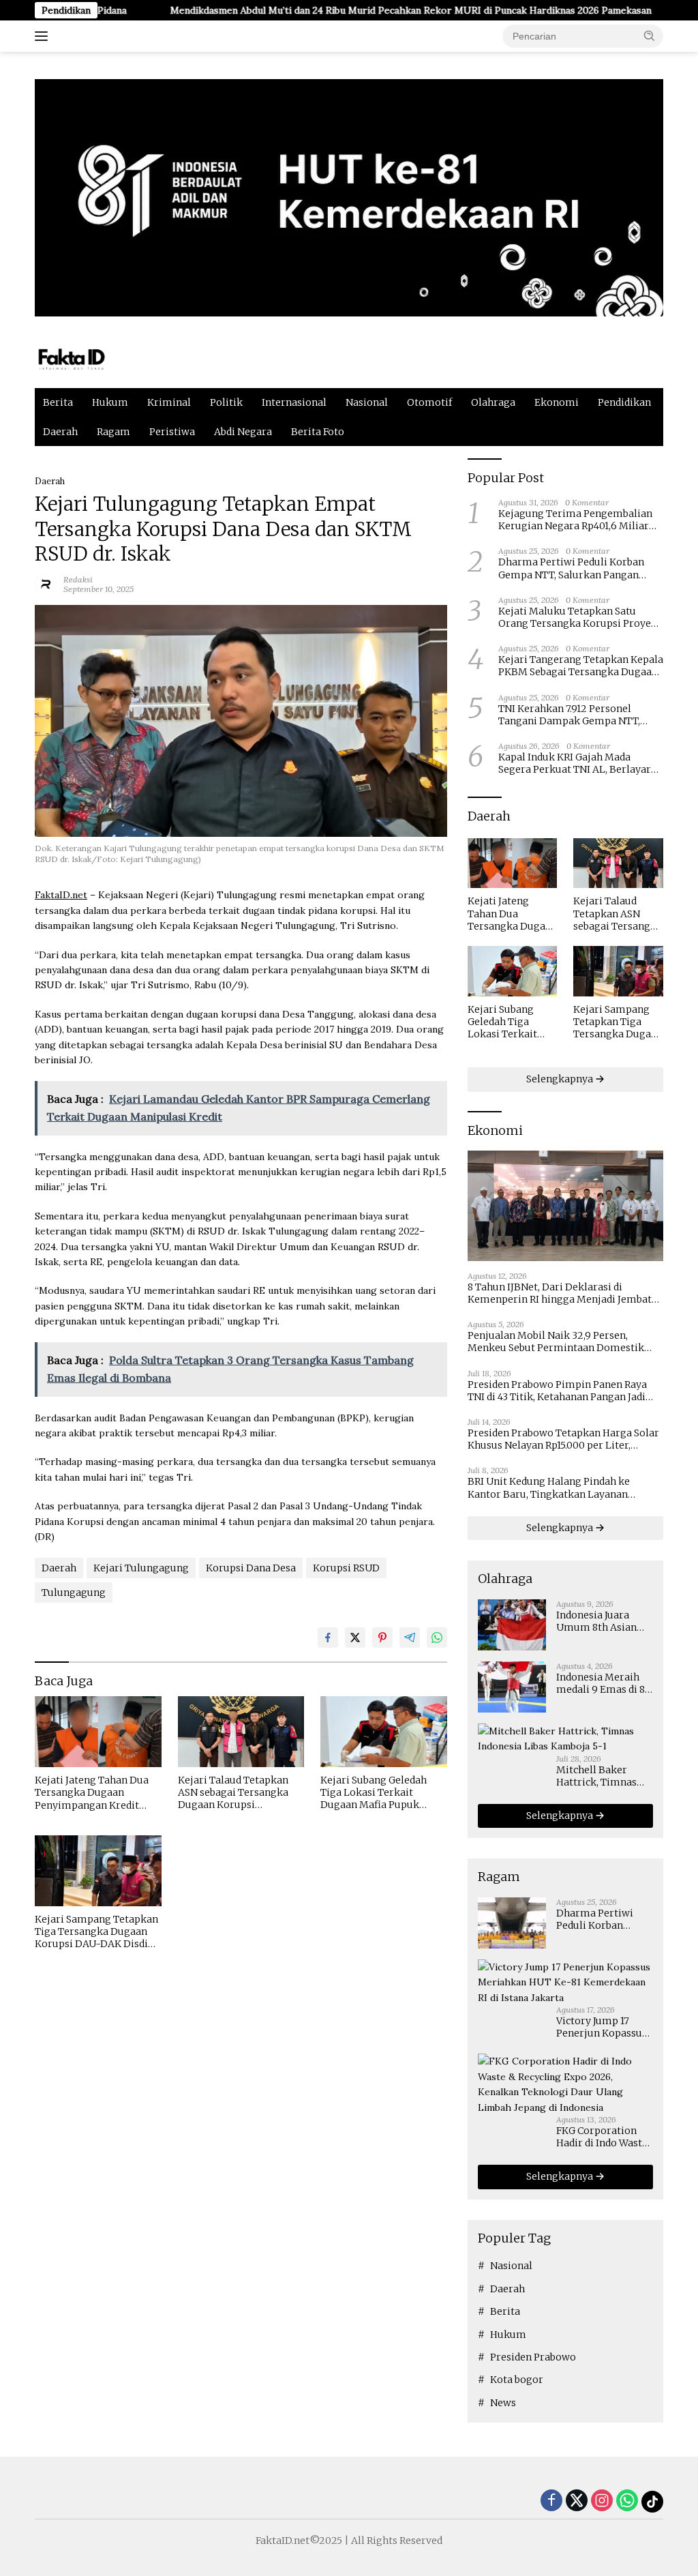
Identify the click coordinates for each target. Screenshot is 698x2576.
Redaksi (78, 579)
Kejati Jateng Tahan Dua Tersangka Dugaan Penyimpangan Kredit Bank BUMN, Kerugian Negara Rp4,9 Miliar (92, 1793)
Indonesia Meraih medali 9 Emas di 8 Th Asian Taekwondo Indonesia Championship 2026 (605, 1683)
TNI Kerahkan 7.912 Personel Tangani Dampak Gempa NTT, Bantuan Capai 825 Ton (569, 715)
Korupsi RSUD (346, 1568)
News (503, 2403)
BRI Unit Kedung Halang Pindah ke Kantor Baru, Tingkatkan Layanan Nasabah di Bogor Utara (549, 1487)
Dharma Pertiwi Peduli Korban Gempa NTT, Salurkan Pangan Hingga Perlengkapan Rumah (571, 568)
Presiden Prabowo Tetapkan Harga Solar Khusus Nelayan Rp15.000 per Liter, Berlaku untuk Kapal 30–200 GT (563, 1439)
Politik (226, 402)
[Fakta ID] (93, 358)
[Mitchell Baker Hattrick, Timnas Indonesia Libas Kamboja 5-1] (565, 1739)
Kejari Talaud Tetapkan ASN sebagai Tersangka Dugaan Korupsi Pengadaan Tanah (233, 1793)
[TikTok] (652, 2502)
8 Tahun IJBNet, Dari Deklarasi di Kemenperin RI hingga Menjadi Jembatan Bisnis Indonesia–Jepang (565, 1293)
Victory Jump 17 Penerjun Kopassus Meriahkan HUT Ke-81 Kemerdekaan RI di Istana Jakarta (604, 2027)
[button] (650, 35)
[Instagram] (602, 2501)
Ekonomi (557, 402)
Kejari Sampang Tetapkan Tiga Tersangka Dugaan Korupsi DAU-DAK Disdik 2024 (96, 1932)
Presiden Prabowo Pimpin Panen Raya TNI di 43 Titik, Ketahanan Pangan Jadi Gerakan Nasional (557, 1391)
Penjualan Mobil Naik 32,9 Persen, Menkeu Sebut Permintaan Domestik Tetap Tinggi (556, 1342)
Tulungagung (74, 1593)
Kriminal (169, 402)
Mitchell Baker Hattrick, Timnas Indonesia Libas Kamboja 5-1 (596, 1776)
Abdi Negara (243, 432)
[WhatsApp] (627, 2501)
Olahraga (493, 402)
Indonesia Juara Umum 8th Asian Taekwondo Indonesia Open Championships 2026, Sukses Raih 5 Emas (602, 1621)
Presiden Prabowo (533, 2357)
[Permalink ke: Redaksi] (46, 583)
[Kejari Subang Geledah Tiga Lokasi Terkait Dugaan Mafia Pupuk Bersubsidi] (384, 1732)
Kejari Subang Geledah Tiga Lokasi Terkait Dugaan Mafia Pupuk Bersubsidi (374, 1793)
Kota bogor (517, 2380)
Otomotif (429, 402)
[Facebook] (551, 2501)
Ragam (113, 432)
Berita (58, 402)
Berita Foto (318, 432)
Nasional (367, 402)
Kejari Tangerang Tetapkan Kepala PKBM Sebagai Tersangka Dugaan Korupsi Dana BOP (581, 666)
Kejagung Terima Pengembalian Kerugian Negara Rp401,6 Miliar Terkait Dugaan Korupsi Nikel (575, 520)
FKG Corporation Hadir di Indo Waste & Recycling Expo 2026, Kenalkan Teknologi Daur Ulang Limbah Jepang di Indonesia (602, 2137)
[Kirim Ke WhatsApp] (437, 1638)
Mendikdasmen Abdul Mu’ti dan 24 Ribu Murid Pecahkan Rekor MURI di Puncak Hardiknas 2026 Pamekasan (344, 10)
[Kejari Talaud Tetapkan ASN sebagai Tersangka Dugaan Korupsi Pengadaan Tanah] (241, 1732)
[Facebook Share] (328, 1638)
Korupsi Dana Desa (251, 1568)
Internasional (294, 402)
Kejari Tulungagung (141, 1568)
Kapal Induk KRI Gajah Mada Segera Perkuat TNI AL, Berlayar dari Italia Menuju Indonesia (575, 763)
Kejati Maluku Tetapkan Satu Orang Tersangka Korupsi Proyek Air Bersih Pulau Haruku (578, 617)
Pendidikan (624, 402)
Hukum (110, 402)
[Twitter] (577, 2501)
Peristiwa (172, 432)
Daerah (60, 432)
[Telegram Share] (410, 1638)
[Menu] (44, 36)
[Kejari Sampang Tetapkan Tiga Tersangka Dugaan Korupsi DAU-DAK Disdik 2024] (98, 1871)
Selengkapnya (561, 1079)
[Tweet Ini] (355, 1638)
